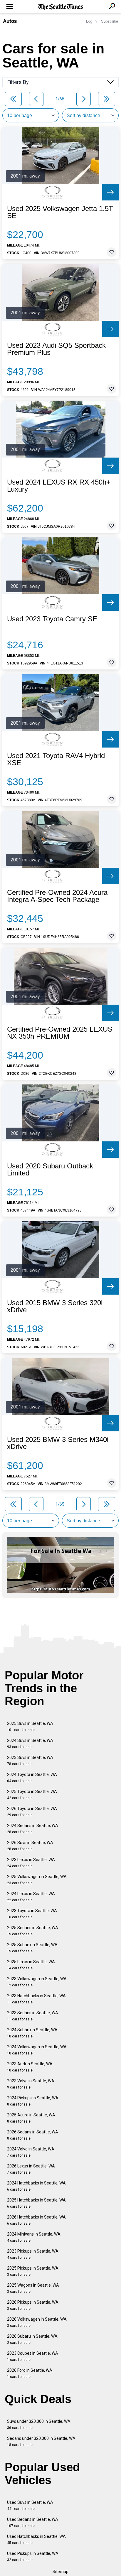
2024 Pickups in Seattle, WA (33, 2101)
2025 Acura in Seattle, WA (31, 2118)
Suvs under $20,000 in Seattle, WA (39, 2424)
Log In (91, 21)
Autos (10, 21)
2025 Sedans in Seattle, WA (33, 1931)
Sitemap (60, 2572)
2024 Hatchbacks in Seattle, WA (36, 2186)
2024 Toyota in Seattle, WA (32, 1778)
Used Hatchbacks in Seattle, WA (36, 2539)
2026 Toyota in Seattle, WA (32, 1812)
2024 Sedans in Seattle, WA (33, 1829)
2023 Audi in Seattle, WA (30, 2067)
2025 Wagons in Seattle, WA (33, 2288)
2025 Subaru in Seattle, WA (32, 1948)
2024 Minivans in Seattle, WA (34, 2237)
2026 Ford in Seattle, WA (30, 2373)
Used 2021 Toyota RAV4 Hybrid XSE (56, 759)
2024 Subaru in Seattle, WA (32, 2033)
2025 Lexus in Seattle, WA (31, 1965)
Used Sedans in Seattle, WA (33, 2522)
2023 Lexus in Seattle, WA (31, 1863)
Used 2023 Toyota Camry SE (52, 619)
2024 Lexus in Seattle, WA (31, 1897)
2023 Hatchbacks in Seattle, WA (36, 1999)
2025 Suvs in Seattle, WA (30, 1726)
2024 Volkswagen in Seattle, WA (37, 2050)
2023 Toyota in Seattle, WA (32, 1914)
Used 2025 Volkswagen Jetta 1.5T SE (60, 212)
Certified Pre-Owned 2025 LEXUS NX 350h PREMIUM (60, 1033)
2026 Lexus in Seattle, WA (31, 2169)
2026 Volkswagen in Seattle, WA (37, 2322)
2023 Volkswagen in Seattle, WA (37, 1982)
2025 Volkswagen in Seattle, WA (37, 1880)
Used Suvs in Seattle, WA (30, 2505)
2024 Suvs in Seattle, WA (30, 1744)
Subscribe (110, 21)
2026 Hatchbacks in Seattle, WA (36, 2220)
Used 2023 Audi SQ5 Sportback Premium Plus (56, 349)
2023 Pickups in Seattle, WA (33, 2254)
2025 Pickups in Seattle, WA (33, 2271)
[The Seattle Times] (61, 7)
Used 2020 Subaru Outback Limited (50, 1170)
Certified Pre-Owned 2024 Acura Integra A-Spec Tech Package (57, 896)
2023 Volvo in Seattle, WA (31, 2084)
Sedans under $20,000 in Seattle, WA (41, 2441)
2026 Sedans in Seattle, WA (33, 2135)
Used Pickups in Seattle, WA (33, 2556)
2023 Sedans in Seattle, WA (33, 2016)
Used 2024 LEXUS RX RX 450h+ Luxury (59, 486)
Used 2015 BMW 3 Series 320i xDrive (55, 1306)
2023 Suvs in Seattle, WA (30, 1761)
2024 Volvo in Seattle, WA (31, 2152)
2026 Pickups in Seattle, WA (33, 2305)
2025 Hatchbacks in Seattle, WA (36, 2203)
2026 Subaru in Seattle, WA (32, 2339)
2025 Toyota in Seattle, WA (32, 1795)
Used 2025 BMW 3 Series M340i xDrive (58, 1443)
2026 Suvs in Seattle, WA (30, 1846)
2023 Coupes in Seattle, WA (33, 2356)
